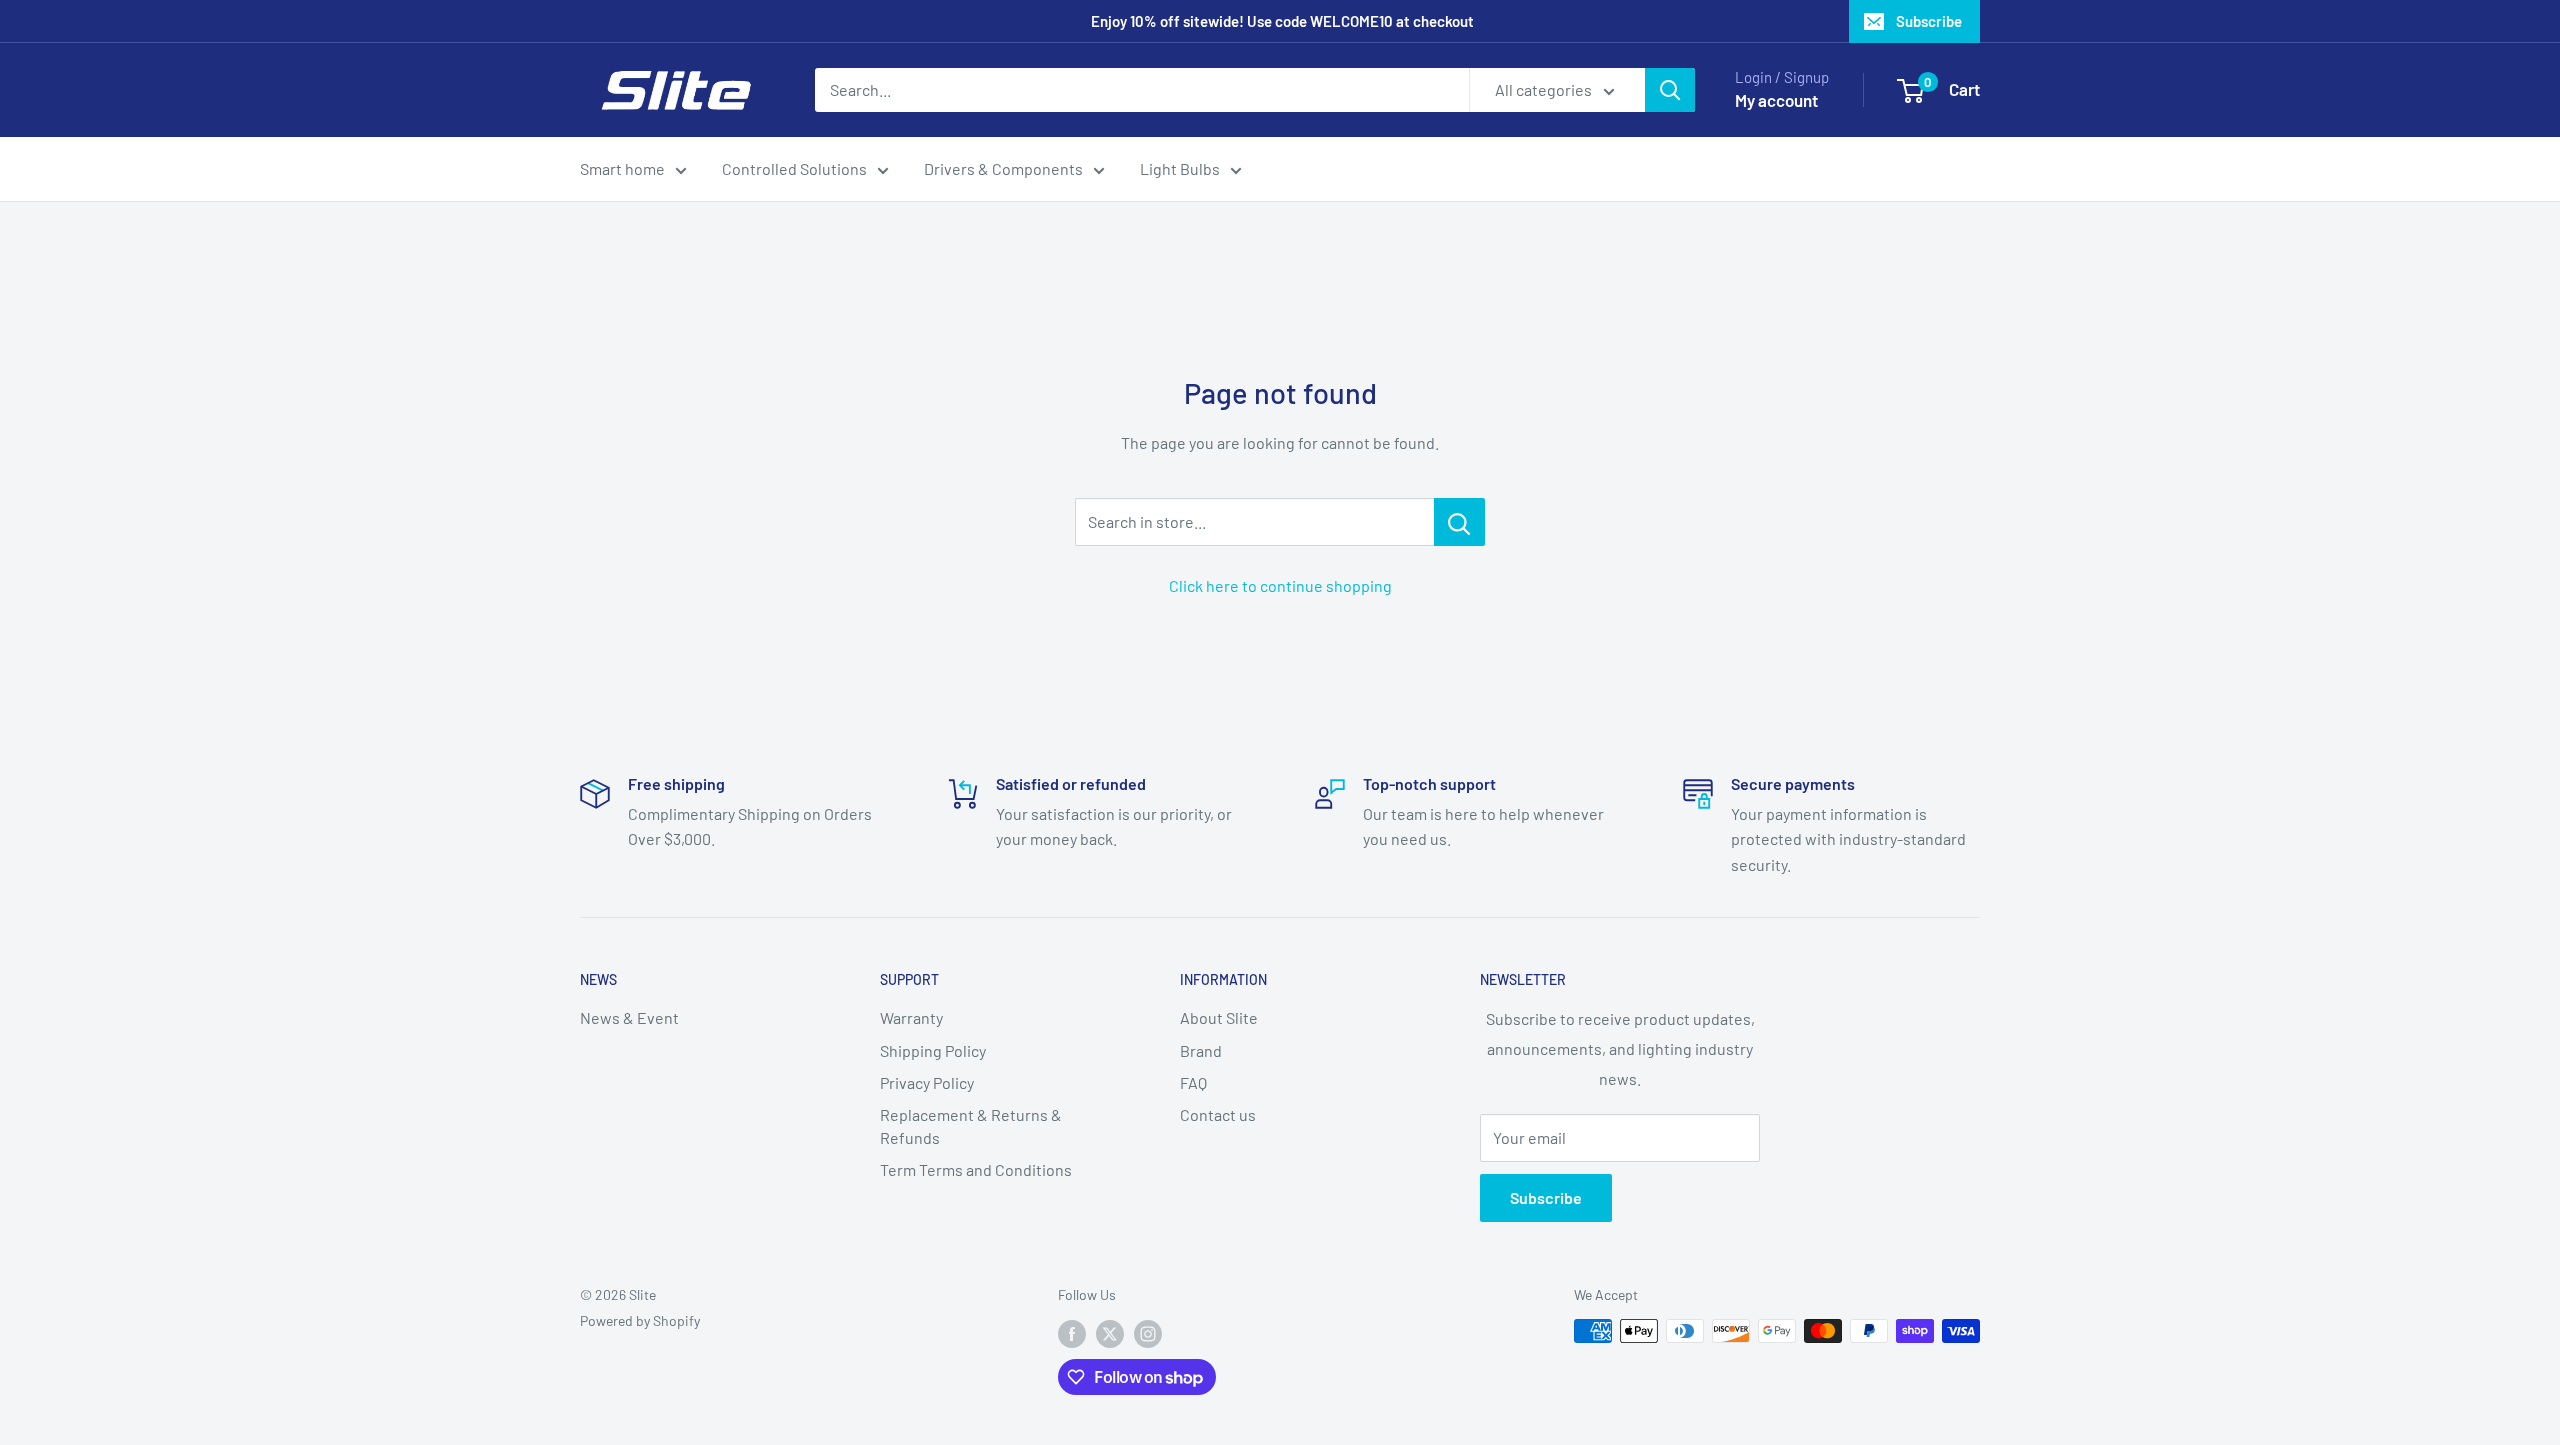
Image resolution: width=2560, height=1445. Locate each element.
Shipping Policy (933, 1050)
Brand (1201, 1050)
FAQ (1193, 1082)
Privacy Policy (927, 1082)
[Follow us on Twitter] (1110, 1333)
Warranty (911, 1017)
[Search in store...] (1459, 522)
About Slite (1219, 1017)
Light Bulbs (1180, 168)
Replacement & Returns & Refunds (971, 1125)
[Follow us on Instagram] (1148, 1333)
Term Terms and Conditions (976, 1169)
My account (1776, 100)
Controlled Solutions (794, 168)
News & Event (629, 1017)
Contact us (1218, 1114)
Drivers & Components (1003, 168)
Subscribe (1929, 21)
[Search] (1670, 90)
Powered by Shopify (640, 1320)
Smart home (622, 168)
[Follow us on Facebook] (1072, 1333)
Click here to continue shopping (1280, 585)
